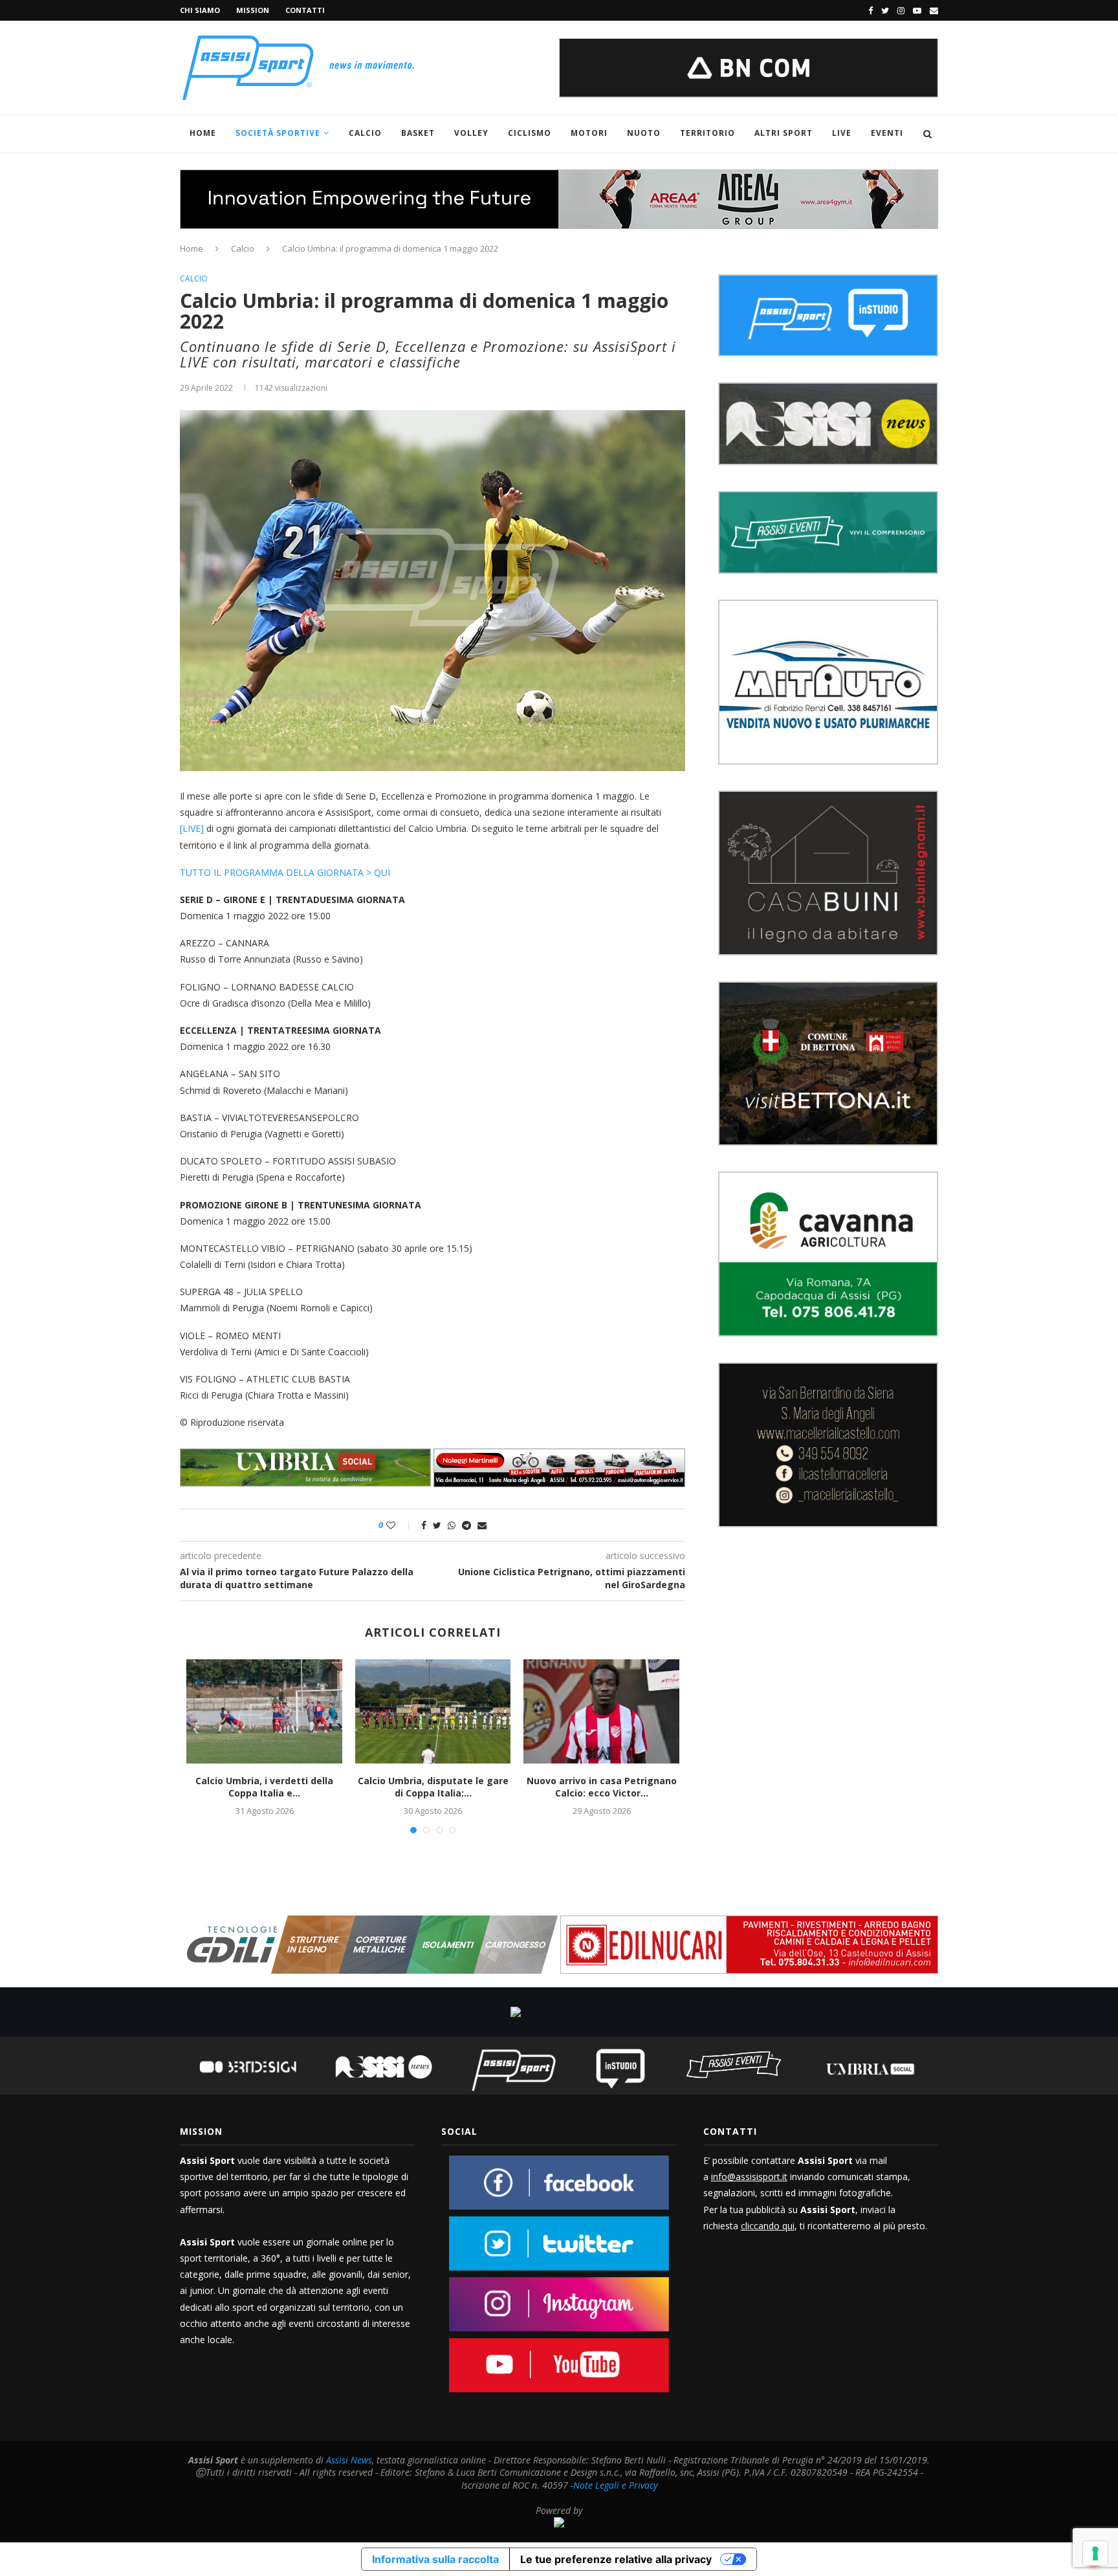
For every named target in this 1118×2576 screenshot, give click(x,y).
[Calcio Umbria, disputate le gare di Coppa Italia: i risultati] (433, 1711)
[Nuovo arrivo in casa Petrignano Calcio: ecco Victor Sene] (601, 1711)
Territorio (707, 133)
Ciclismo (530, 133)
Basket (418, 133)
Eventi (887, 133)
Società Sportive (278, 133)
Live (842, 133)
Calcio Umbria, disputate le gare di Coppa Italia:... (433, 1787)
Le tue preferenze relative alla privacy (616, 2559)
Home (203, 133)
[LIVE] (192, 828)
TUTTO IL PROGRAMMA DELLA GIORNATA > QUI (286, 872)
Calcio (365, 133)
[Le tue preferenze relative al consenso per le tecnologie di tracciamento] (1095, 2553)
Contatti (305, 10)
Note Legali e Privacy (615, 2485)
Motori (589, 133)
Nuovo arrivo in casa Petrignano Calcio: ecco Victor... (602, 1787)
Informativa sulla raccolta (435, 2559)
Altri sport (784, 133)
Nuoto (644, 133)
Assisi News (349, 2460)
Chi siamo (200, 10)
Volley (471, 133)
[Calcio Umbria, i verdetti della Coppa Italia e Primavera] (264, 1711)
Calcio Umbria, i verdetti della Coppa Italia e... (264, 1787)
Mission (253, 10)
